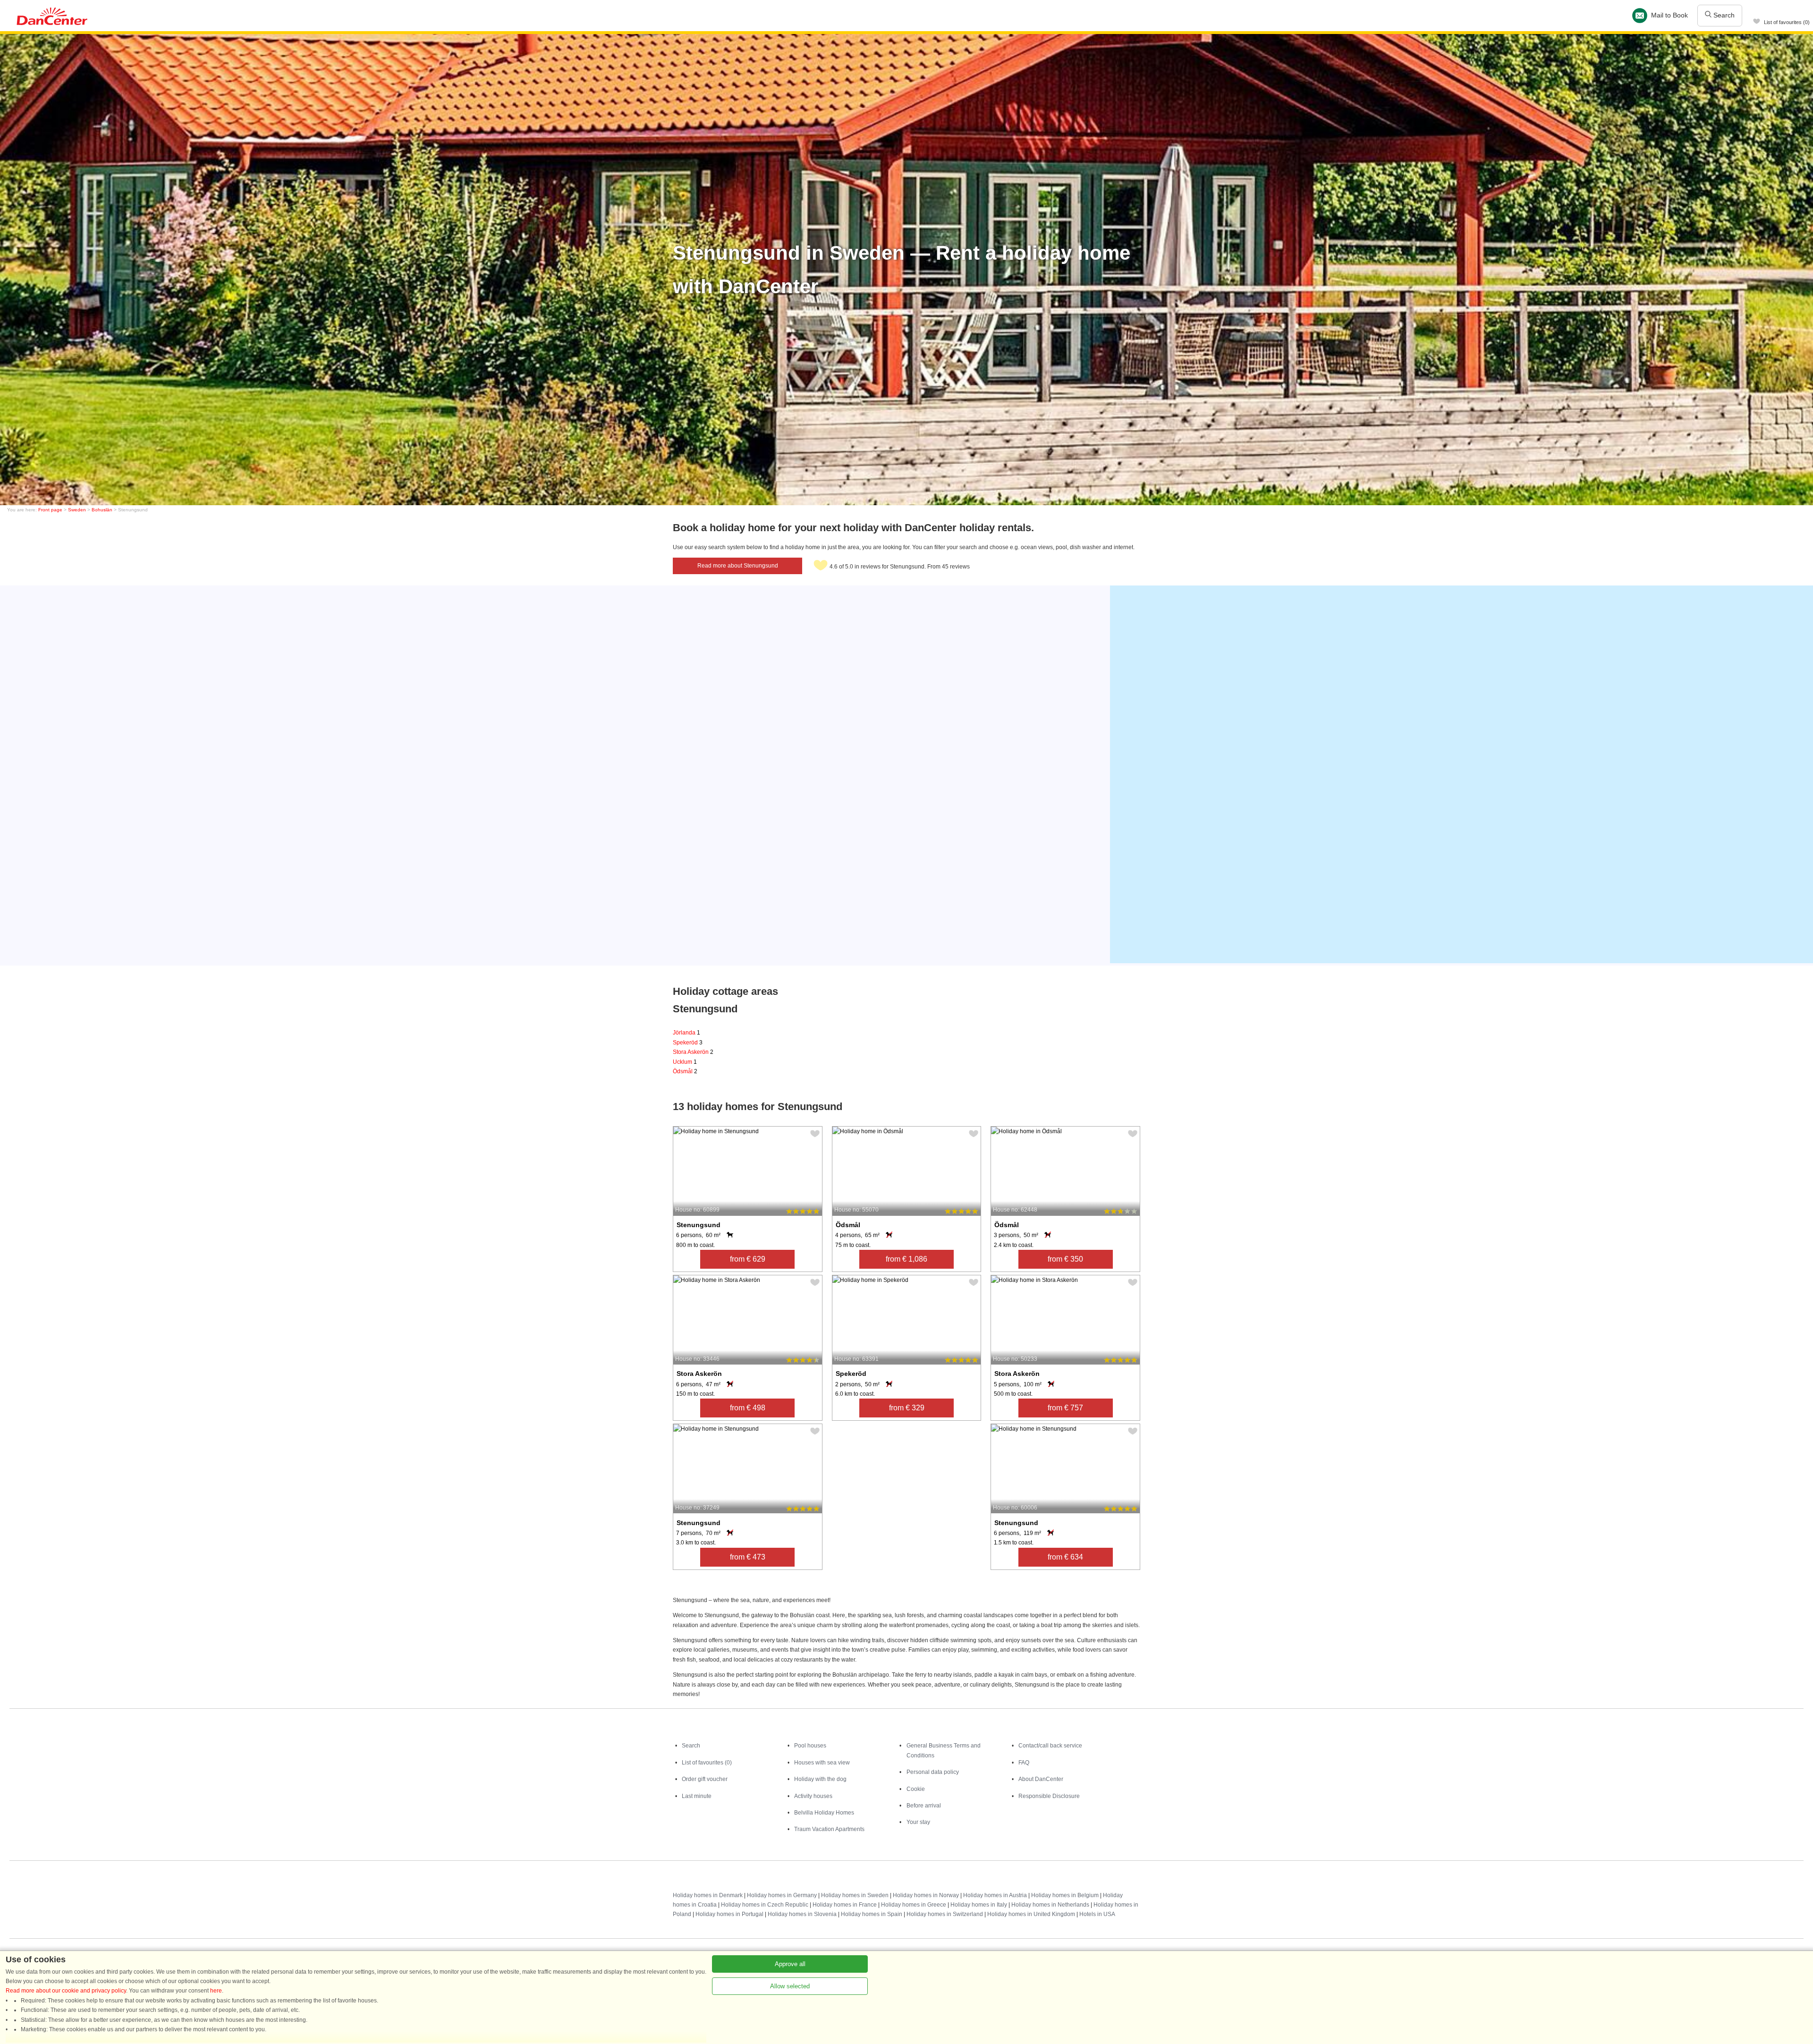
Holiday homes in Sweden (855, 1895)
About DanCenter (1041, 1779)
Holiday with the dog (820, 1779)
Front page (50, 510)
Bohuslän (102, 510)
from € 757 (1065, 1408)
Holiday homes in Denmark (708, 1895)
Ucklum (685, 1062)
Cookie (916, 1789)
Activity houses (813, 1796)
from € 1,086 (906, 1259)
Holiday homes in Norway (926, 1895)
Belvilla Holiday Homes (824, 1813)
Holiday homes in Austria (995, 1895)
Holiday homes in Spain (872, 1914)
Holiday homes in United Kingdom (1031, 1914)
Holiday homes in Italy (979, 1905)
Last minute (697, 1796)
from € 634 (1065, 1557)
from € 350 (1065, 1259)
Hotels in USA (1097, 1914)
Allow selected (790, 1986)
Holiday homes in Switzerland (945, 1914)
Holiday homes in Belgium (1065, 1895)
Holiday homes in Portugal (729, 1914)
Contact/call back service (1050, 1746)
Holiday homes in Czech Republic (765, 1905)
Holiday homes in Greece (914, 1905)
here (216, 1991)
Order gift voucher (705, 1779)
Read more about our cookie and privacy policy (66, 1991)
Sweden (77, 510)
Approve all (790, 1964)
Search (1723, 15)
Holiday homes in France (845, 1905)
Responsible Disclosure (1049, 1796)
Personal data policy (933, 1772)
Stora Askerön (693, 1052)
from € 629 (748, 1259)
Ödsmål (685, 1071)
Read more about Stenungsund (738, 566)
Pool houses (810, 1746)
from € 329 (907, 1408)
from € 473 (748, 1557)
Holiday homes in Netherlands (1050, 1905)
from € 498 (748, 1408)
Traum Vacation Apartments (829, 1829)
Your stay (918, 1822)
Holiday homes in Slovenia (802, 1914)
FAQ (1024, 1763)
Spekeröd (688, 1043)
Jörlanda (686, 1033)
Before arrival (924, 1806)
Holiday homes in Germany (782, 1895)
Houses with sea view (822, 1763)
